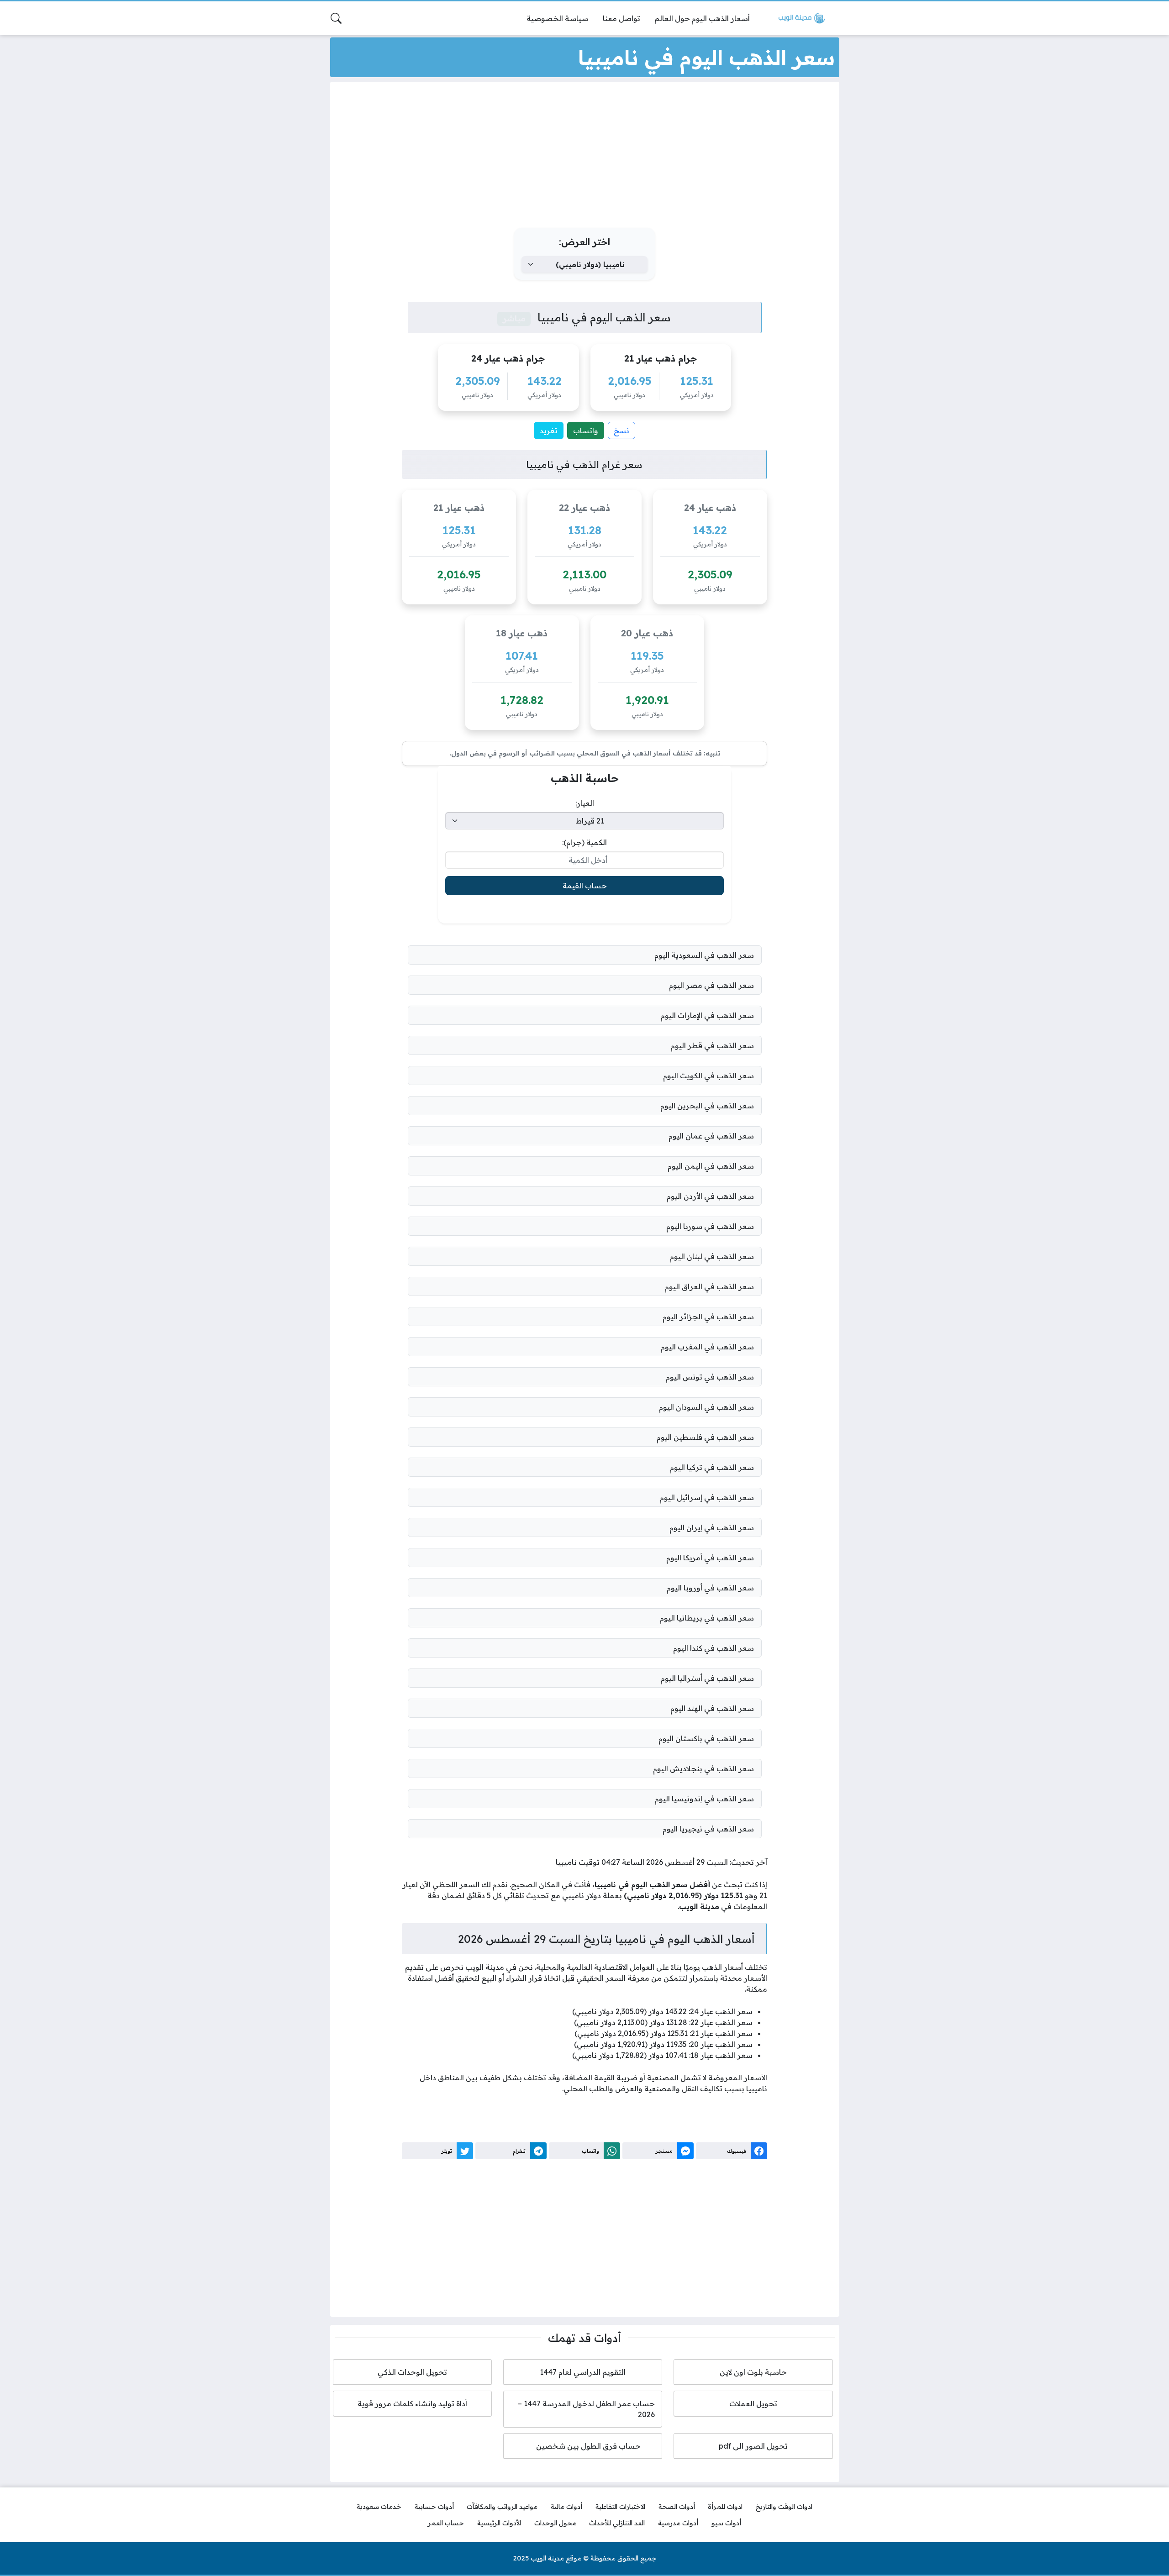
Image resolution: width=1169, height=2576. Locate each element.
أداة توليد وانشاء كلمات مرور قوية (412, 2403)
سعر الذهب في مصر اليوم (711, 985)
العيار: (585, 803)
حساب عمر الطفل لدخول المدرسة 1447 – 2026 (586, 2409)
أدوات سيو (726, 2523)
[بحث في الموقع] (336, 18)
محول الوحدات (555, 2523)
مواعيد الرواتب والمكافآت (502, 2507)
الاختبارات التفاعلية (620, 2507)
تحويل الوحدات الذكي (412, 2372)
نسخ (621, 430)
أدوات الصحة (677, 2507)
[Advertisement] (584, 157)
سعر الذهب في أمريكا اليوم (710, 1558)
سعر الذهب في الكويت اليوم (708, 1076)
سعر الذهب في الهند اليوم (712, 1708)
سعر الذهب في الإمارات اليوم (707, 1015)
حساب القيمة (585, 886)
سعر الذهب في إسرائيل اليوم (707, 1497)
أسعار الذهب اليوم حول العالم (702, 18)
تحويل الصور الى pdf (753, 2446)
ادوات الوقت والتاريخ (784, 2507)
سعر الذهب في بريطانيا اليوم (707, 1618)
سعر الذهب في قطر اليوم (712, 1045)
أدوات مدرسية (678, 2523)
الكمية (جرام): (584, 842)
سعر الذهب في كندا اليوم (714, 1648)
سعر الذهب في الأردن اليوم (710, 1196)
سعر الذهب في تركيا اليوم (712, 1467)
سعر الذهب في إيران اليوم (712, 1527)
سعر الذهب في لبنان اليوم (712, 1256)
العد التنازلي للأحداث (617, 2523)
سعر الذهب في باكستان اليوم (706, 1738)
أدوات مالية (566, 2507)
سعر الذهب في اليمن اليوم (711, 1166)
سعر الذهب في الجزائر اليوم (708, 1317)
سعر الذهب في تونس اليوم (710, 1377)
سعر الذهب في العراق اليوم (709, 1286)
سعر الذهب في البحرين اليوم (707, 1106)
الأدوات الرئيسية (499, 2523)
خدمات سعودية (379, 2507)
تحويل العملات (753, 2403)
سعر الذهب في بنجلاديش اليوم (703, 1768)
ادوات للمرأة (725, 2507)
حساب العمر (446, 2523)
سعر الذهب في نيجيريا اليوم (708, 1829)
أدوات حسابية (434, 2507)
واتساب (586, 430)
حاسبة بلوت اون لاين (753, 2372)
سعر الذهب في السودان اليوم (706, 1407)
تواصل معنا (621, 18)
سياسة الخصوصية (557, 18)
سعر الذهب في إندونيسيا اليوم (704, 1799)
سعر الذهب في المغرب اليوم (707, 1347)
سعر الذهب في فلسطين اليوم (705, 1437)
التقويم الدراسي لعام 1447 (583, 2372)
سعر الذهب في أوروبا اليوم (710, 1588)
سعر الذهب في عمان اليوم (711, 1136)
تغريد (549, 430)
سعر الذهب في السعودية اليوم (704, 955)
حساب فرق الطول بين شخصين (583, 2446)
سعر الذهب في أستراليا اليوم (707, 1678)
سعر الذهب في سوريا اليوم (710, 1226)
